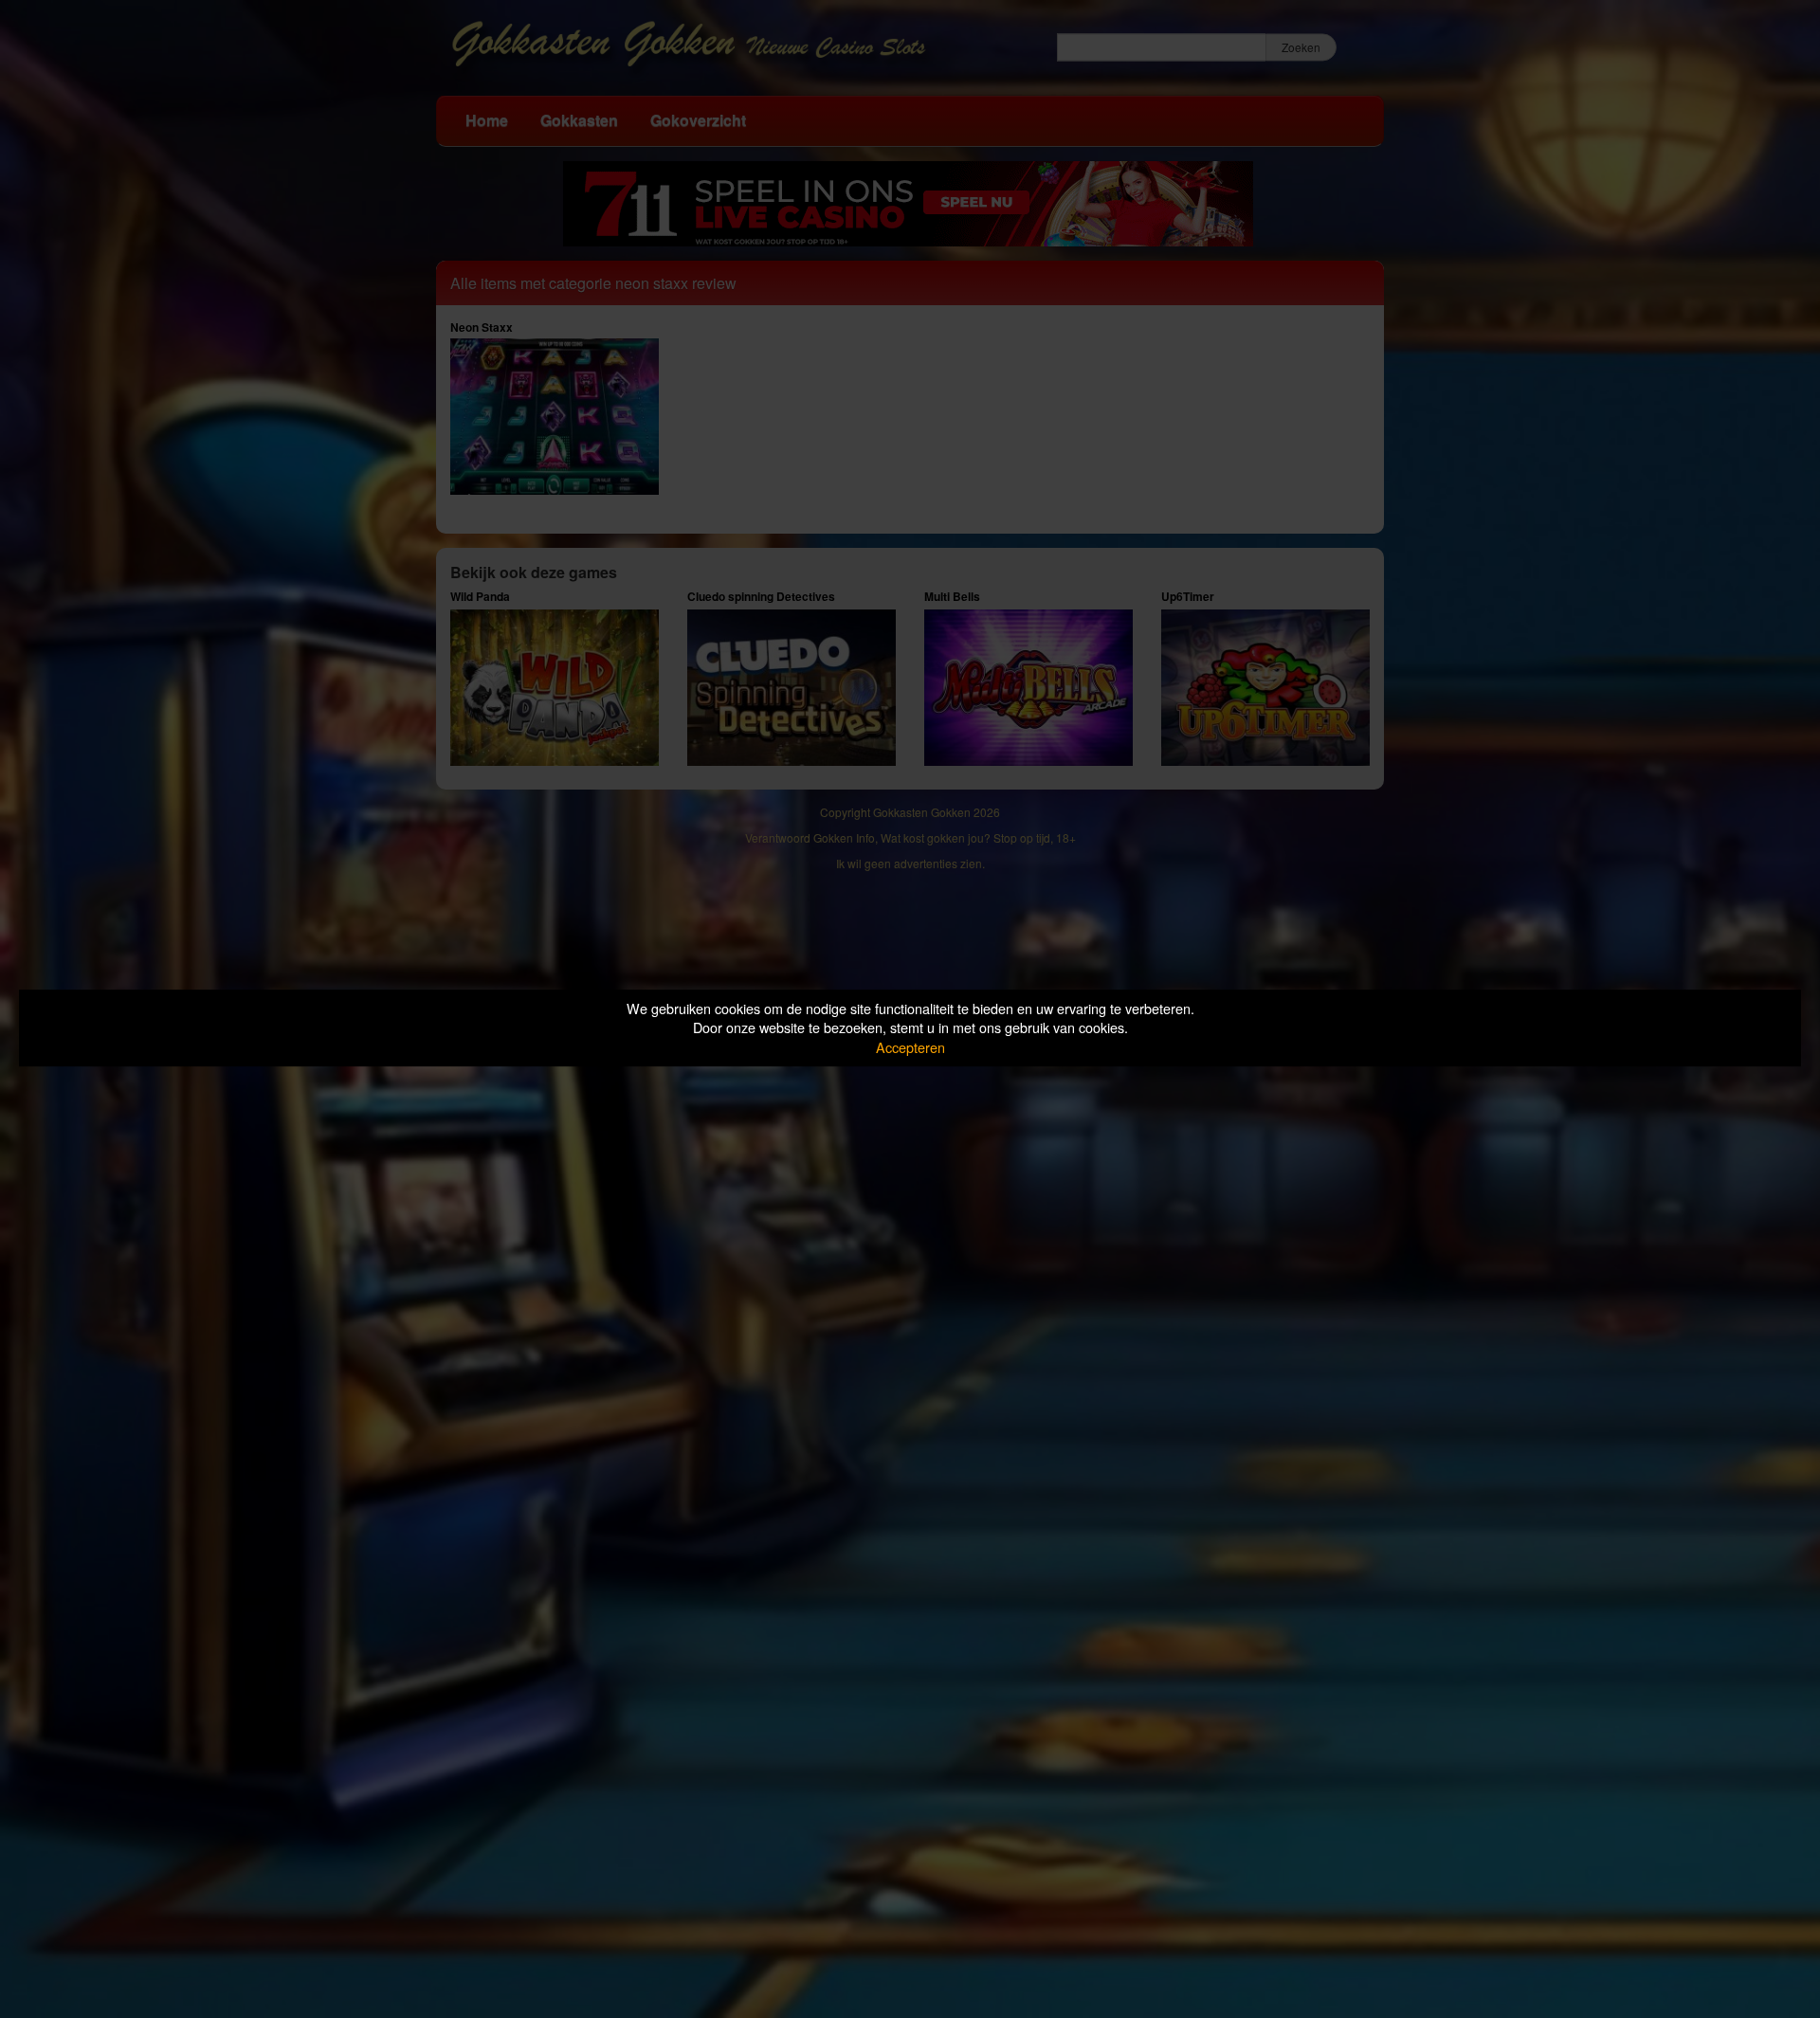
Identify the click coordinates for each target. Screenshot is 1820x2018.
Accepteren (910, 1047)
